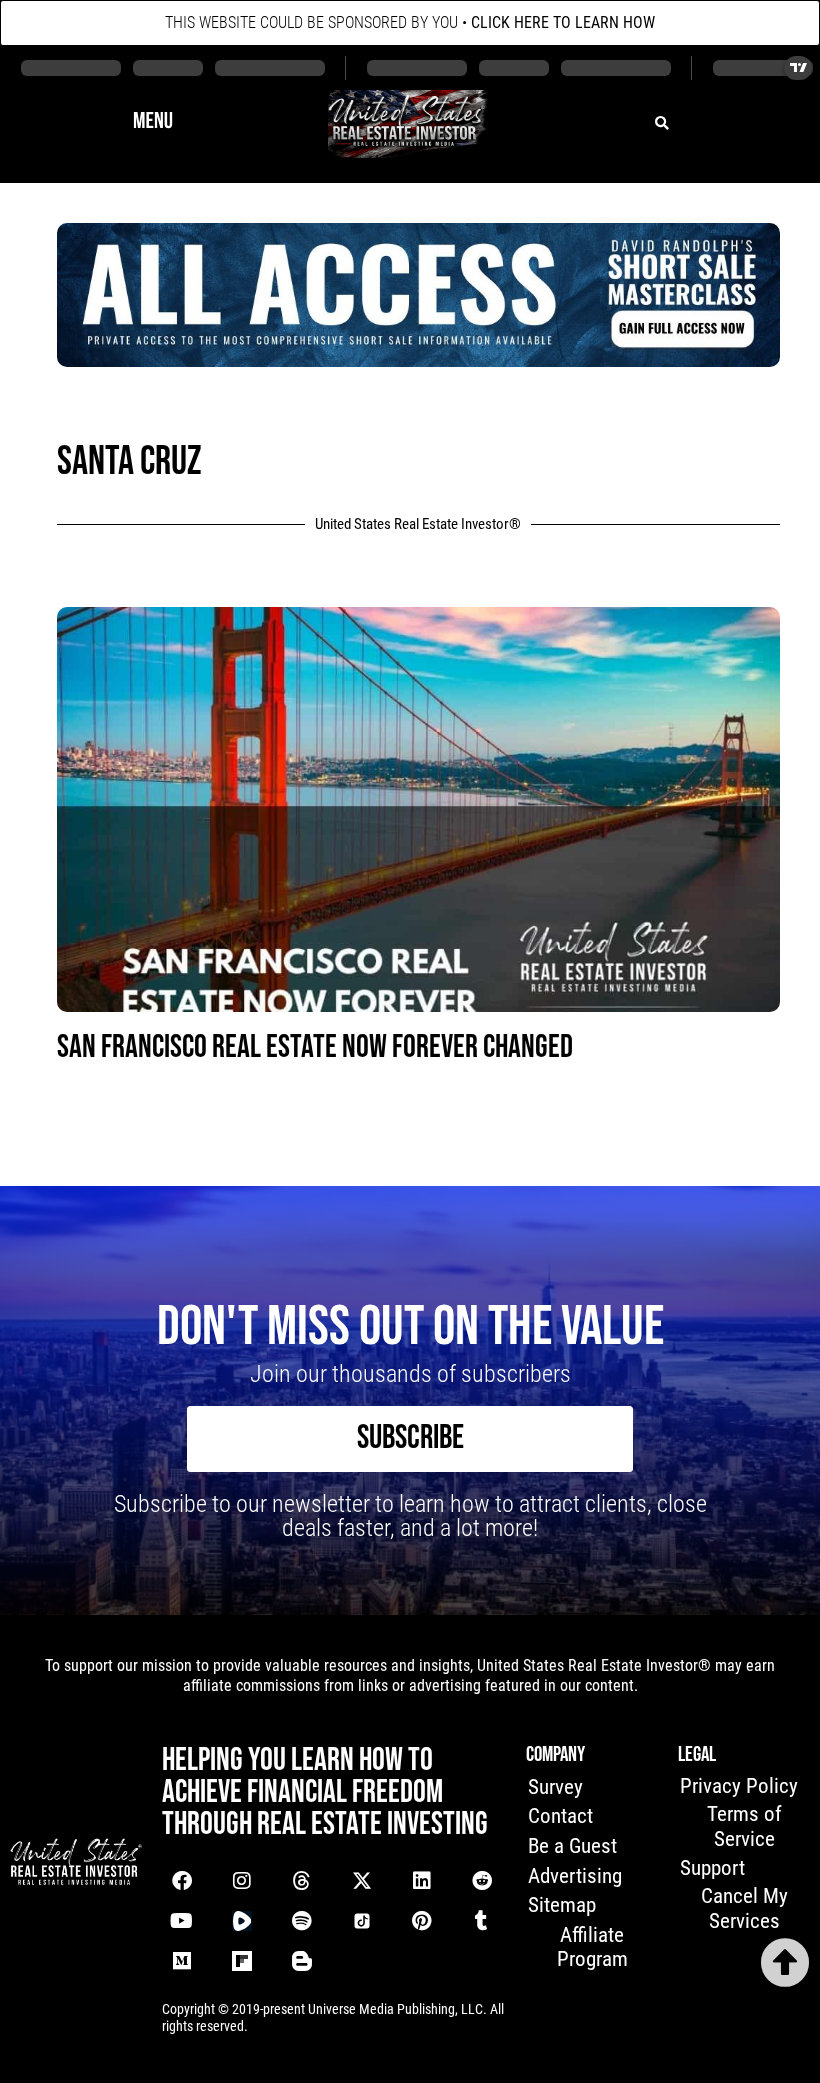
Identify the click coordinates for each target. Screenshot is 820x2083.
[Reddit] (482, 1881)
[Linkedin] (422, 1881)
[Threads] (302, 1881)
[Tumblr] (482, 1921)
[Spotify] (302, 1921)
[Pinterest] (422, 1921)
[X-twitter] (362, 1881)
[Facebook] (182, 1881)
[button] (153, 123)
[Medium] (182, 1961)
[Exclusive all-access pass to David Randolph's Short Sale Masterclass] (418, 360)
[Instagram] (242, 1881)
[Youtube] (182, 1921)
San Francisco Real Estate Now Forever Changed (315, 1047)
